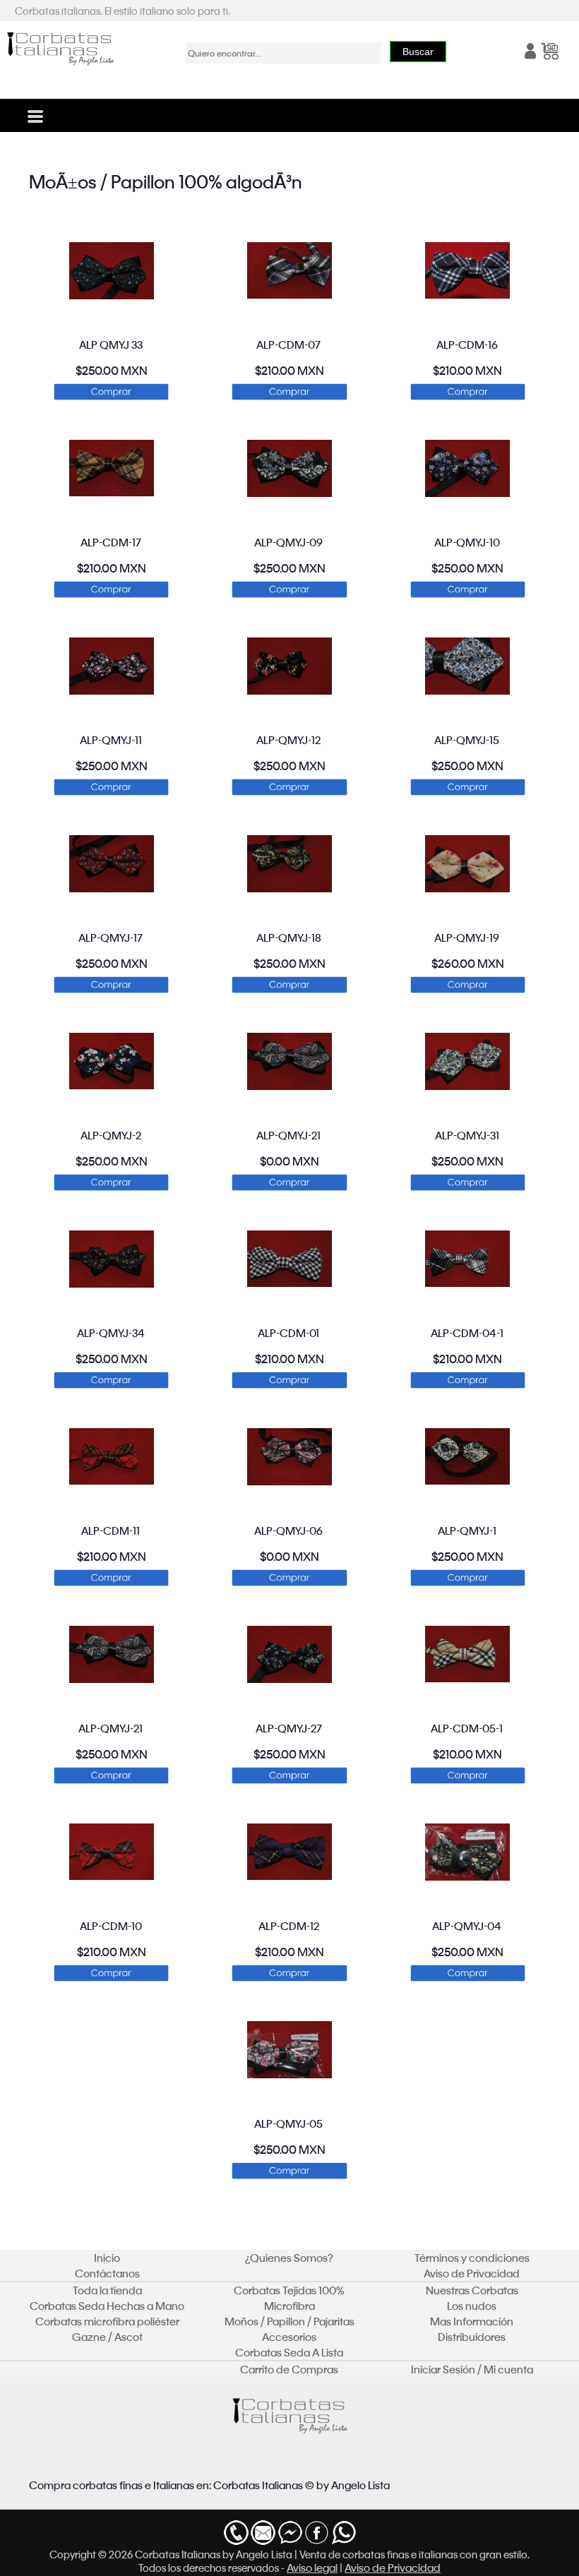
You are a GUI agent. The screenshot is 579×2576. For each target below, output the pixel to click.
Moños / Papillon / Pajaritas (289, 2321)
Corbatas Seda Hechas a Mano (107, 2306)
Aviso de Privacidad (472, 2273)
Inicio (107, 2258)
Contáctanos (107, 2273)
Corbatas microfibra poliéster (107, 2321)
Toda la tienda (107, 2290)
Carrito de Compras (289, 2369)
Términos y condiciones (472, 2258)
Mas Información (472, 2321)
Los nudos (472, 2306)
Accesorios (289, 2337)
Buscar (418, 52)
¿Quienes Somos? (289, 2258)
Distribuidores (472, 2337)
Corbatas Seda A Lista (289, 2352)
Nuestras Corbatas (472, 2290)
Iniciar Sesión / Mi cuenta (472, 2369)
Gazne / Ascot (107, 2337)
